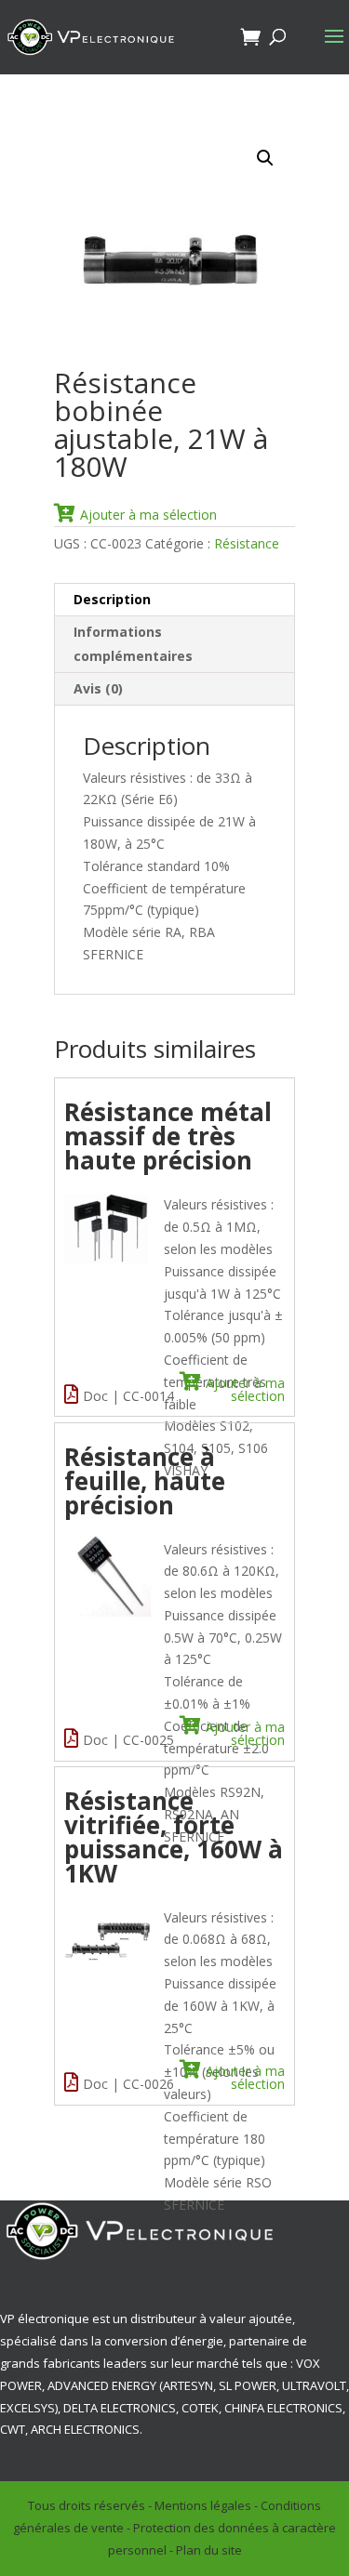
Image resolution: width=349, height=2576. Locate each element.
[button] (265, 158)
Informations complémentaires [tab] (133, 644)
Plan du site (209, 2550)
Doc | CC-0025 (128, 1740)
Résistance (247, 543)
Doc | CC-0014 (128, 1396)
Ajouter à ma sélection (148, 514)
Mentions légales (203, 2505)
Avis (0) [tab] (98, 688)
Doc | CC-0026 (128, 2084)
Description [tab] (112, 599)
